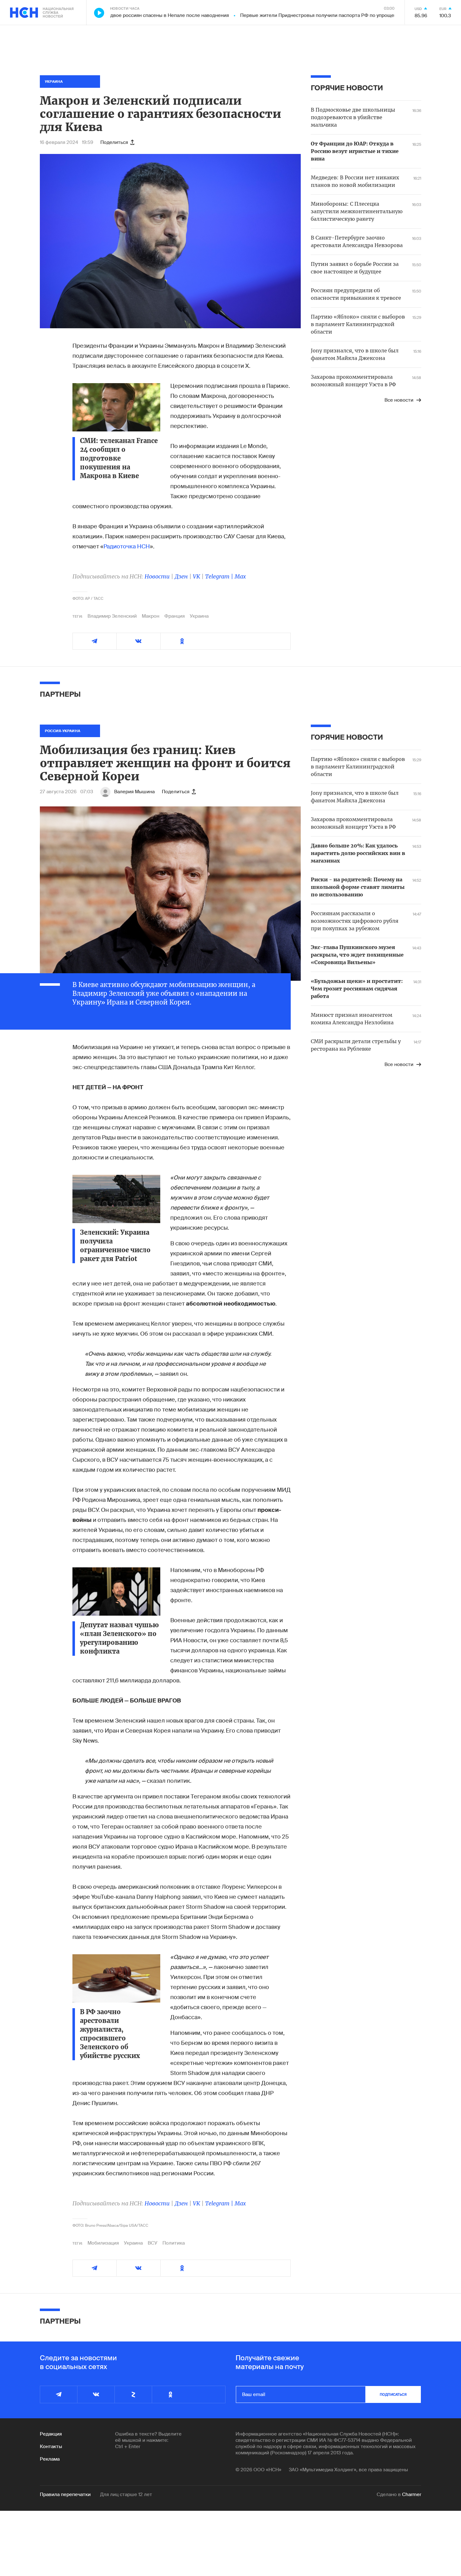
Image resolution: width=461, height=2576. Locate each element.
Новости (157, 576)
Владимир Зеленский (112, 616)
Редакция (51, 2434)
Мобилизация (103, 2243)
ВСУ (153, 2243)
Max (240, 576)
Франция (175, 616)
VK (196, 576)
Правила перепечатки (65, 2494)
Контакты (51, 2447)
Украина (199, 616)
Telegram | (220, 576)
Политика (174, 2243)
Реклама (50, 2459)
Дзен (181, 576)
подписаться (393, 2394)
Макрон (151, 616)
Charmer (412, 2494)
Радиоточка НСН (127, 546)
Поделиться (114, 142)
